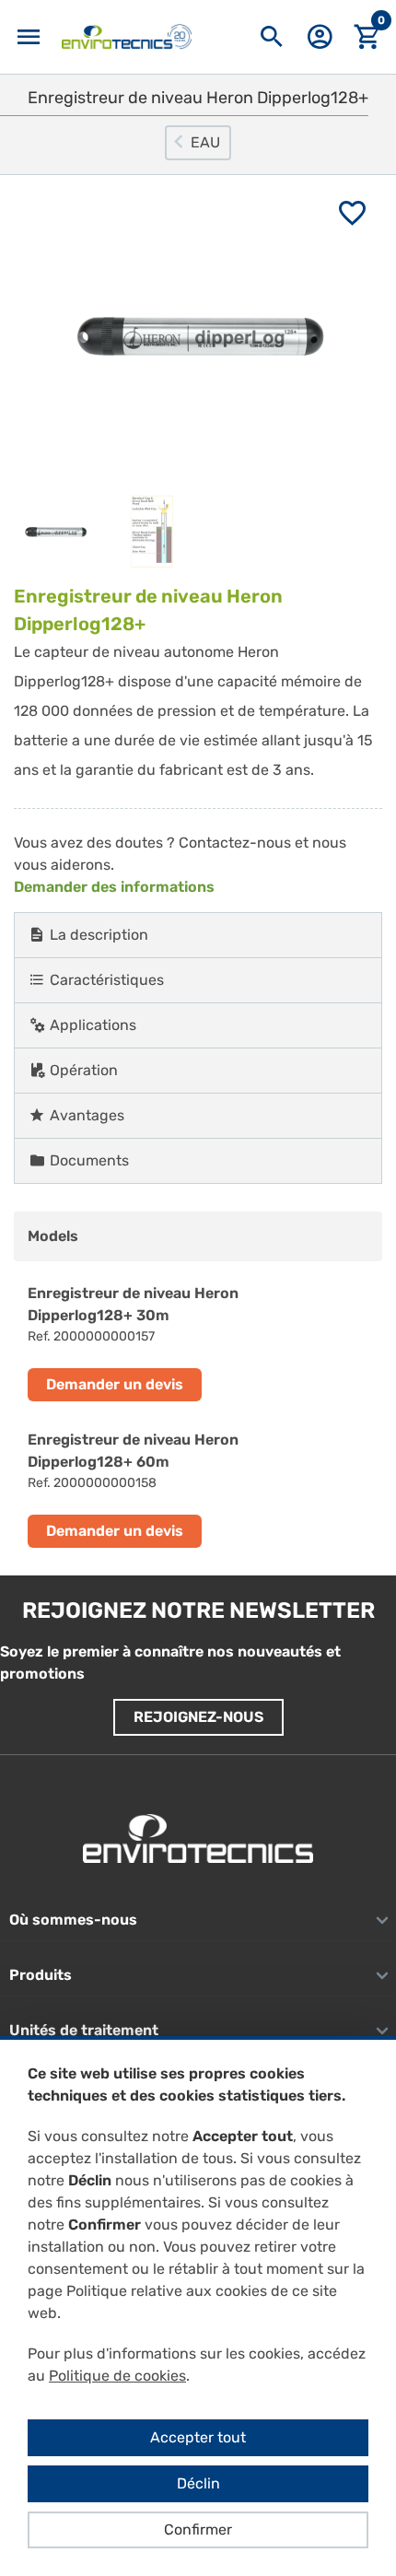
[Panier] (367, 37)
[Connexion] (320, 43)
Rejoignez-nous (198, 1717)
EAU (205, 142)
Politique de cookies (117, 2376)
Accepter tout (198, 2437)
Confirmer (198, 2529)
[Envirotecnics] (127, 37)
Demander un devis (115, 1384)
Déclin (198, 2483)
